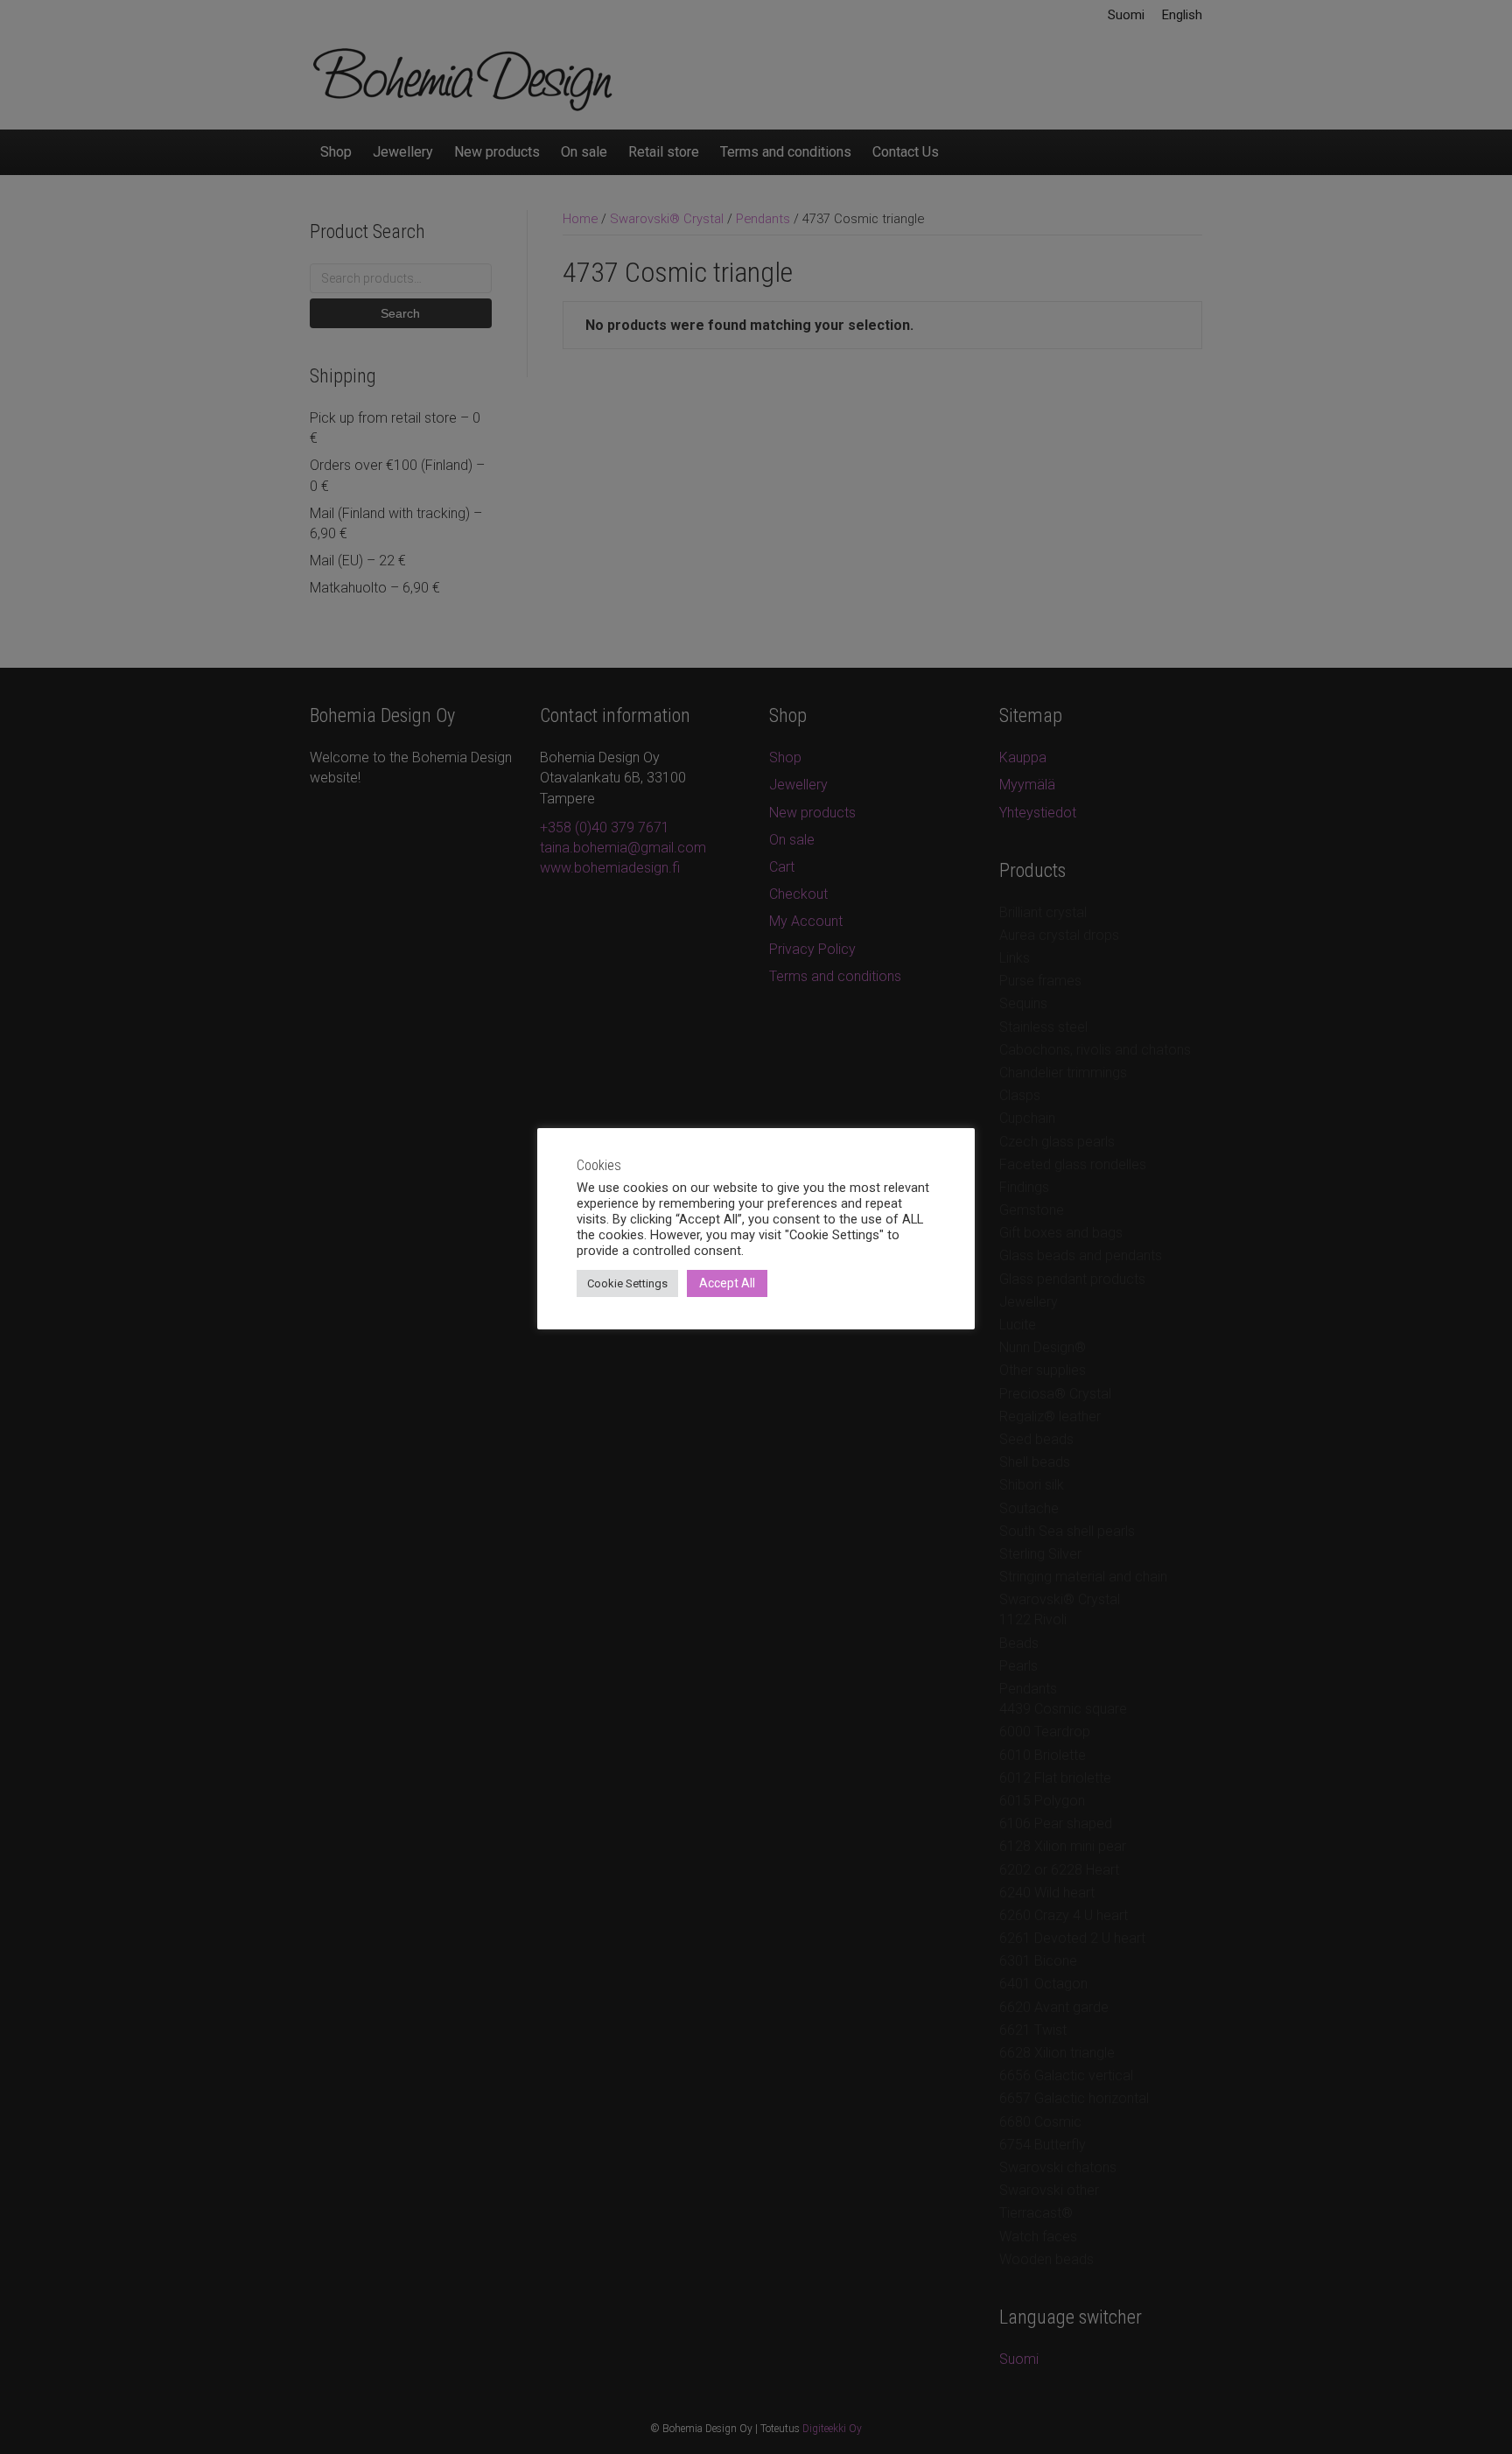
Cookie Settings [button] (627, 1283)
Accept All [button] (727, 1283)
